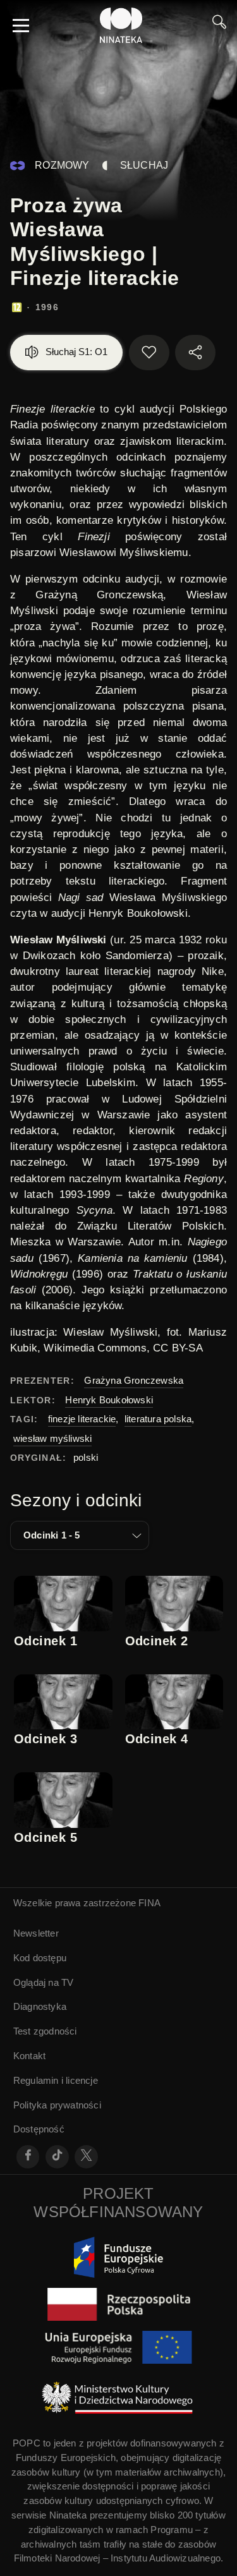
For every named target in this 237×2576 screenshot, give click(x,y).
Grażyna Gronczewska (134, 1380)
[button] (80, 1535)
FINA (149, 1903)
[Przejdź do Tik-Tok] (57, 2157)
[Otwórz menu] (21, 25)
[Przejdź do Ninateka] (121, 25)
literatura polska (158, 1419)
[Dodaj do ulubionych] (149, 353)
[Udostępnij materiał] (195, 353)
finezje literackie (82, 1419)
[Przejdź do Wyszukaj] (219, 25)
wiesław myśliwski (52, 1438)
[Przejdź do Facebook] (28, 2157)
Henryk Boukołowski (109, 1400)
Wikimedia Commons (95, 1348)
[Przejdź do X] (86, 2157)
